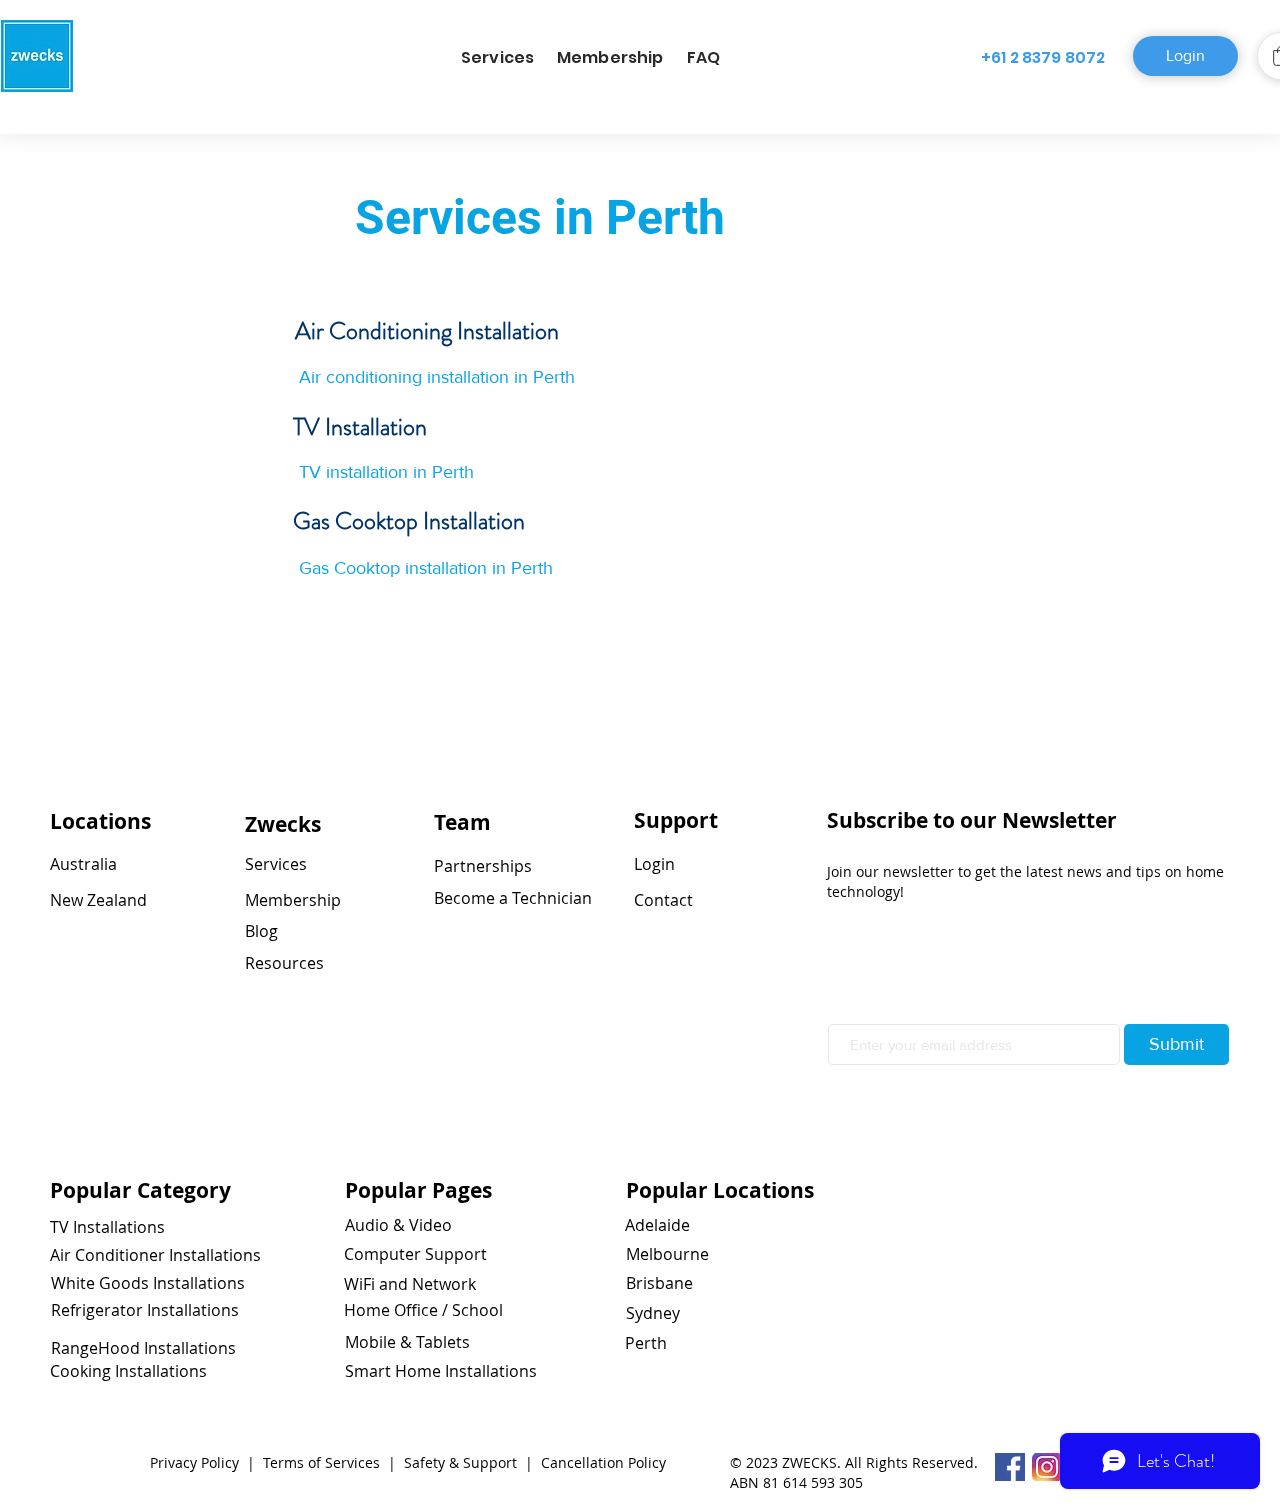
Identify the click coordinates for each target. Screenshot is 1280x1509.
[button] (497, 57)
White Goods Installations (148, 1283)
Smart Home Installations (441, 1371)
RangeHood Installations (143, 1348)
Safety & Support (462, 1462)
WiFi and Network (410, 1284)
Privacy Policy (196, 1462)
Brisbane (659, 1283)
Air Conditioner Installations (155, 1255)
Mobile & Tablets (407, 1342)
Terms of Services (319, 1462)
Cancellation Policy (603, 1462)
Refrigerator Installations (145, 1310)
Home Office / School (423, 1310)
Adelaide (657, 1225)
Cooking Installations (128, 1371)
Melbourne (667, 1254)
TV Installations (107, 1227)
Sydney (653, 1313)
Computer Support (415, 1254)
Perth (646, 1343)
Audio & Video (398, 1225)
